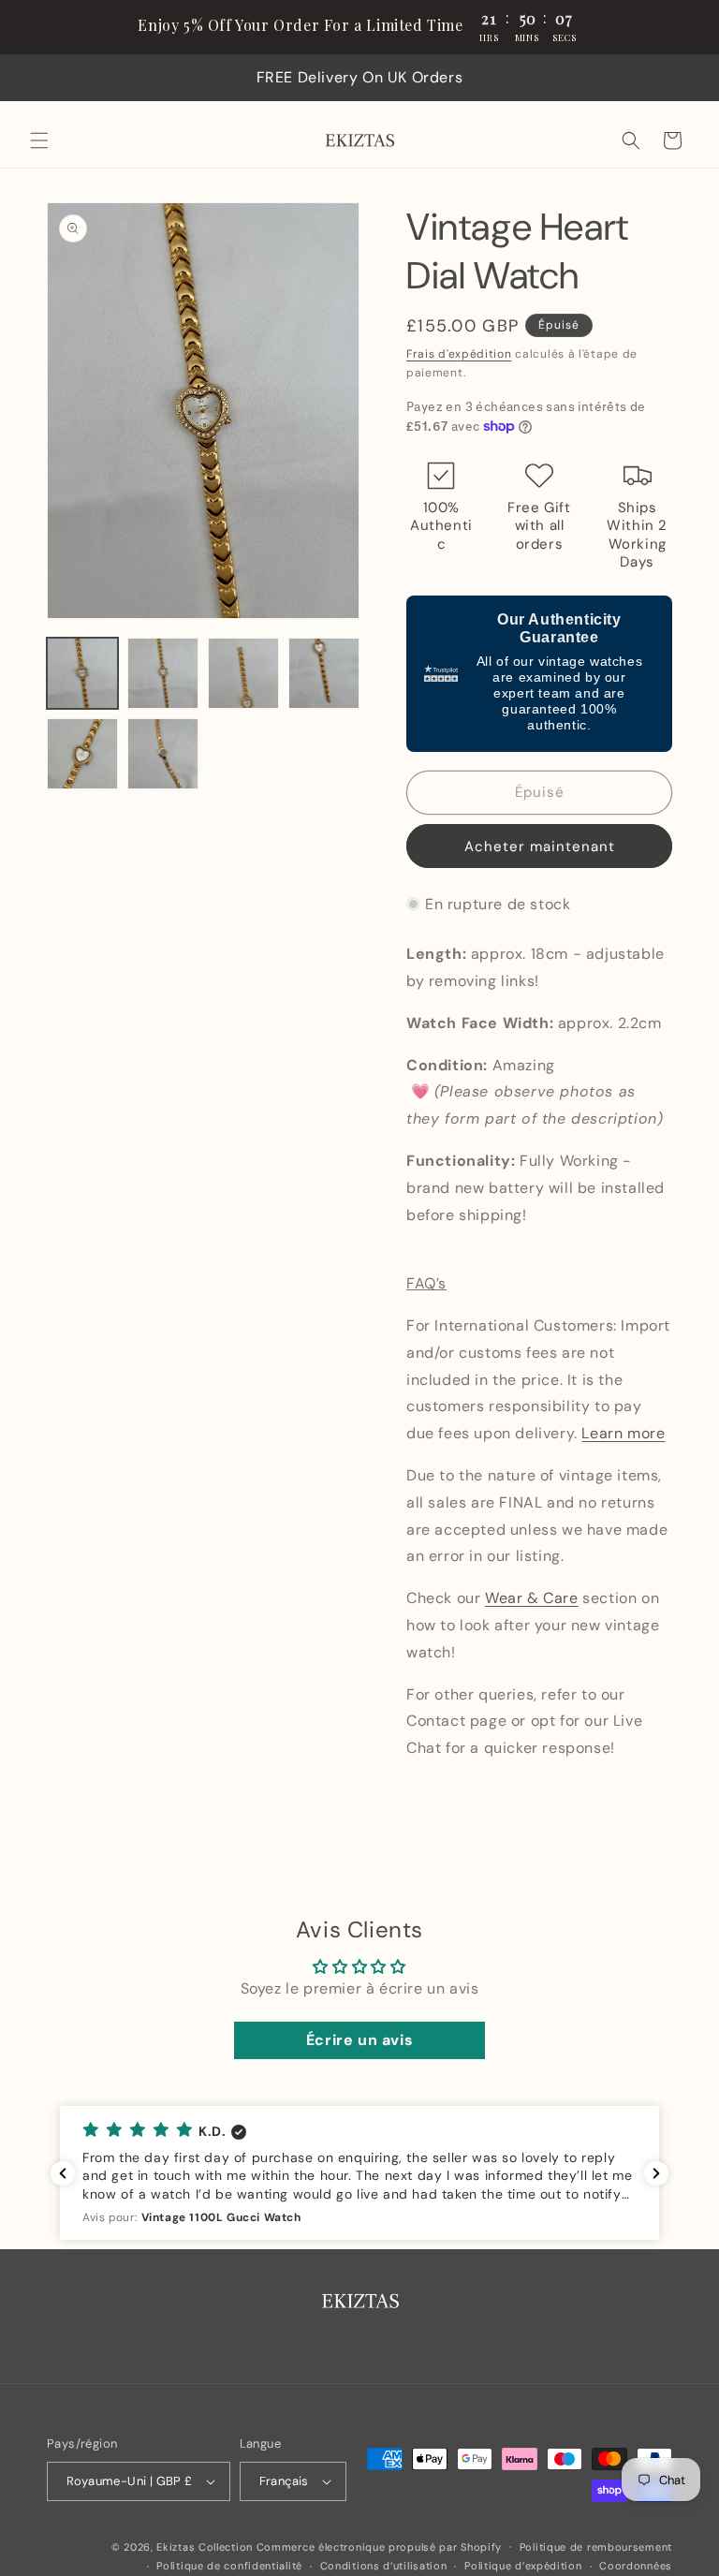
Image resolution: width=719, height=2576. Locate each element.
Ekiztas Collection (205, 2547)
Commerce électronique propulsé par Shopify (379, 2547)
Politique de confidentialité (229, 2566)
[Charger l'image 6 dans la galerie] (163, 754)
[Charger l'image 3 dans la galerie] (243, 673)
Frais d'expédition (459, 354)
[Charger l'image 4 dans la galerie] (324, 673)
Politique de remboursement (596, 2547)
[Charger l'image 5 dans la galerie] (82, 754)
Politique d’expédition (523, 2566)
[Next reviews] (656, 2173)
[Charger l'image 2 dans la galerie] (163, 673)
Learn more (623, 1433)
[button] (39, 140)
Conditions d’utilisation (384, 2566)
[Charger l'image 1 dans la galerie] (82, 673)
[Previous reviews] (63, 2173)
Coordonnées (636, 2566)
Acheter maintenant (540, 846)
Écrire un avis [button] (359, 2040)
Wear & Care (532, 1598)
